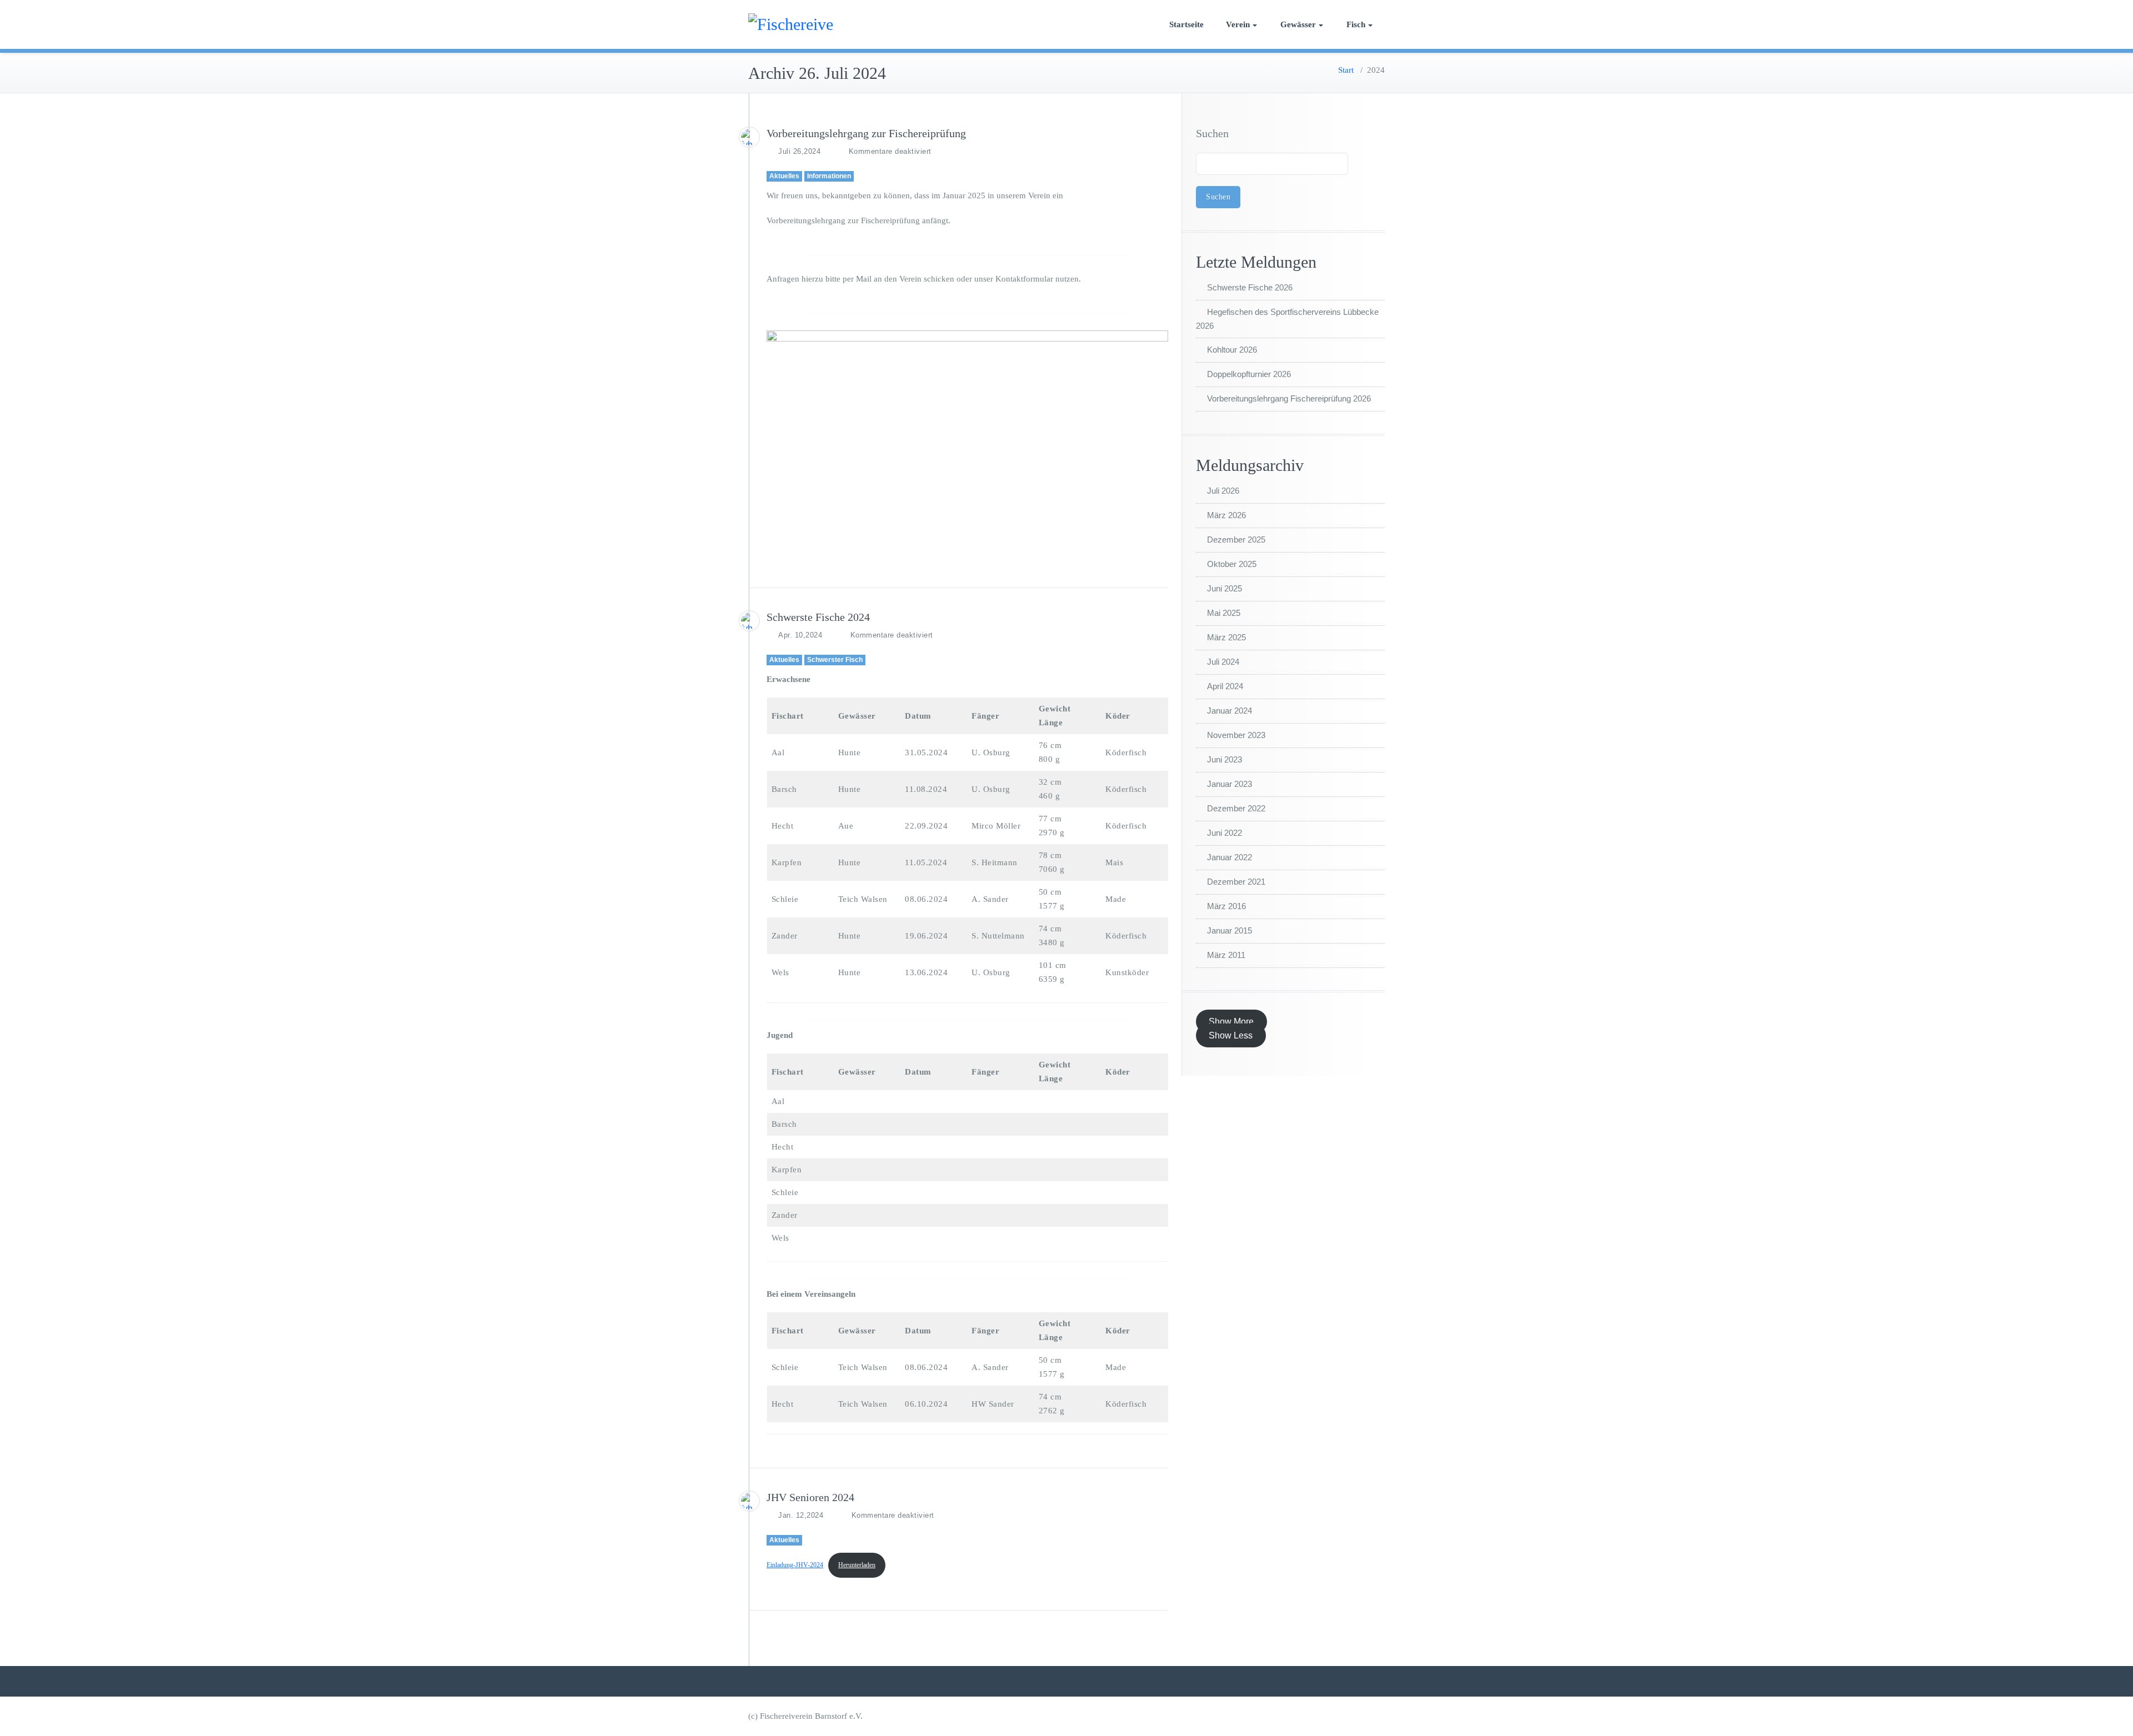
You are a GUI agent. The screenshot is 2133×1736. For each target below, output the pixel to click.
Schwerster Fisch (835, 660)
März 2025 (1226, 637)
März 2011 (1226, 955)
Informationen (829, 176)
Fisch (1356, 24)
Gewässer (1298, 24)
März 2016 (1226, 906)
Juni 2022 (1225, 833)
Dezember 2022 (1236, 808)
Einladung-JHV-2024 (795, 1565)
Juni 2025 (1225, 588)
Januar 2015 (1230, 930)
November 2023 (1236, 735)
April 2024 (1225, 686)
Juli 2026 (1223, 491)
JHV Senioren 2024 (810, 1497)
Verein (1238, 24)
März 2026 (1226, 515)
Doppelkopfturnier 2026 (1249, 374)
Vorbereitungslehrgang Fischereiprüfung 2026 (1289, 398)
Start (1346, 70)
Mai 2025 (1224, 613)
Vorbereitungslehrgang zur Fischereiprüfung (866, 133)
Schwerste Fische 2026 (1250, 287)
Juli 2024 (1223, 662)
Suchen (1212, 133)
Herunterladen (857, 1565)
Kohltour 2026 (1232, 350)
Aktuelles (784, 176)
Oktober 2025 (1232, 564)
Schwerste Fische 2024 (818, 617)
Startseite (1186, 24)
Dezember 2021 (1236, 882)
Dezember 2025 (1236, 540)
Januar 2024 (1230, 711)
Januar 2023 (1230, 784)
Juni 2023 (1225, 759)
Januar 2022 (1230, 857)
